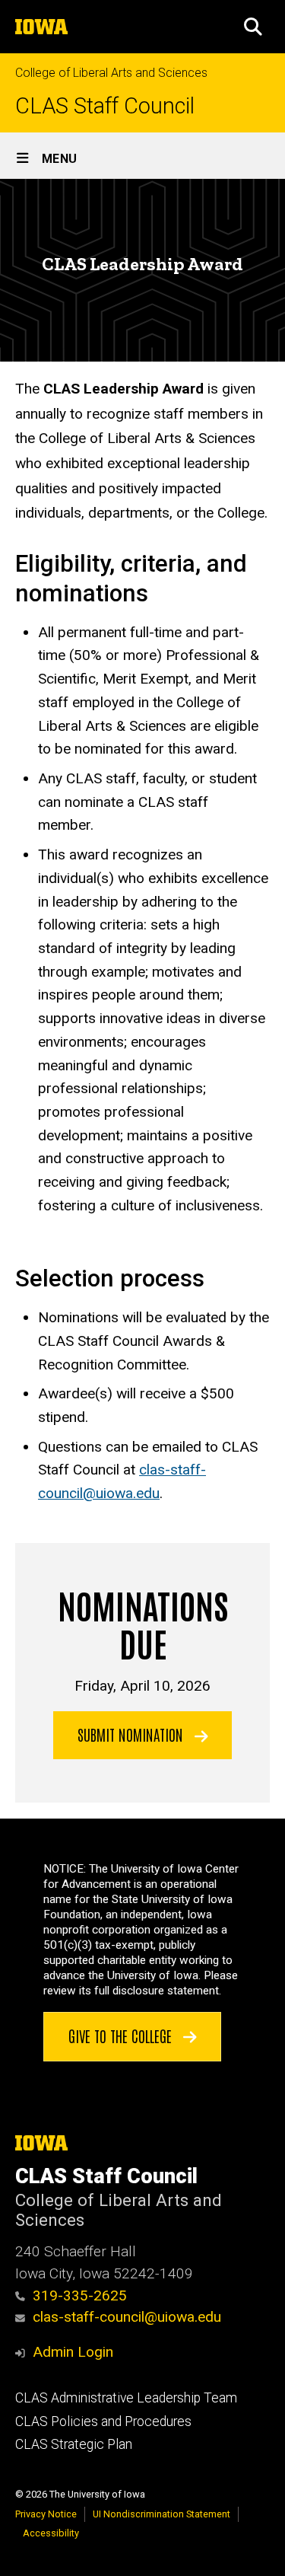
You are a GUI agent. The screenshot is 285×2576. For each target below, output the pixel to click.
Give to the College (122, 2036)
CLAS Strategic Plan (74, 2444)
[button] (253, 27)
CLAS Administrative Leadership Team (126, 2398)
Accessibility (51, 2533)
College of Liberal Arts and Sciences (111, 73)
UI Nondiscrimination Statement (161, 2514)
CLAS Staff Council (105, 106)
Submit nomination (132, 1734)
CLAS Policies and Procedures (103, 2421)
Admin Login (73, 2352)
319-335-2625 (80, 2295)
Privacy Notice (46, 2514)
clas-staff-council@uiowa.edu (127, 2317)
